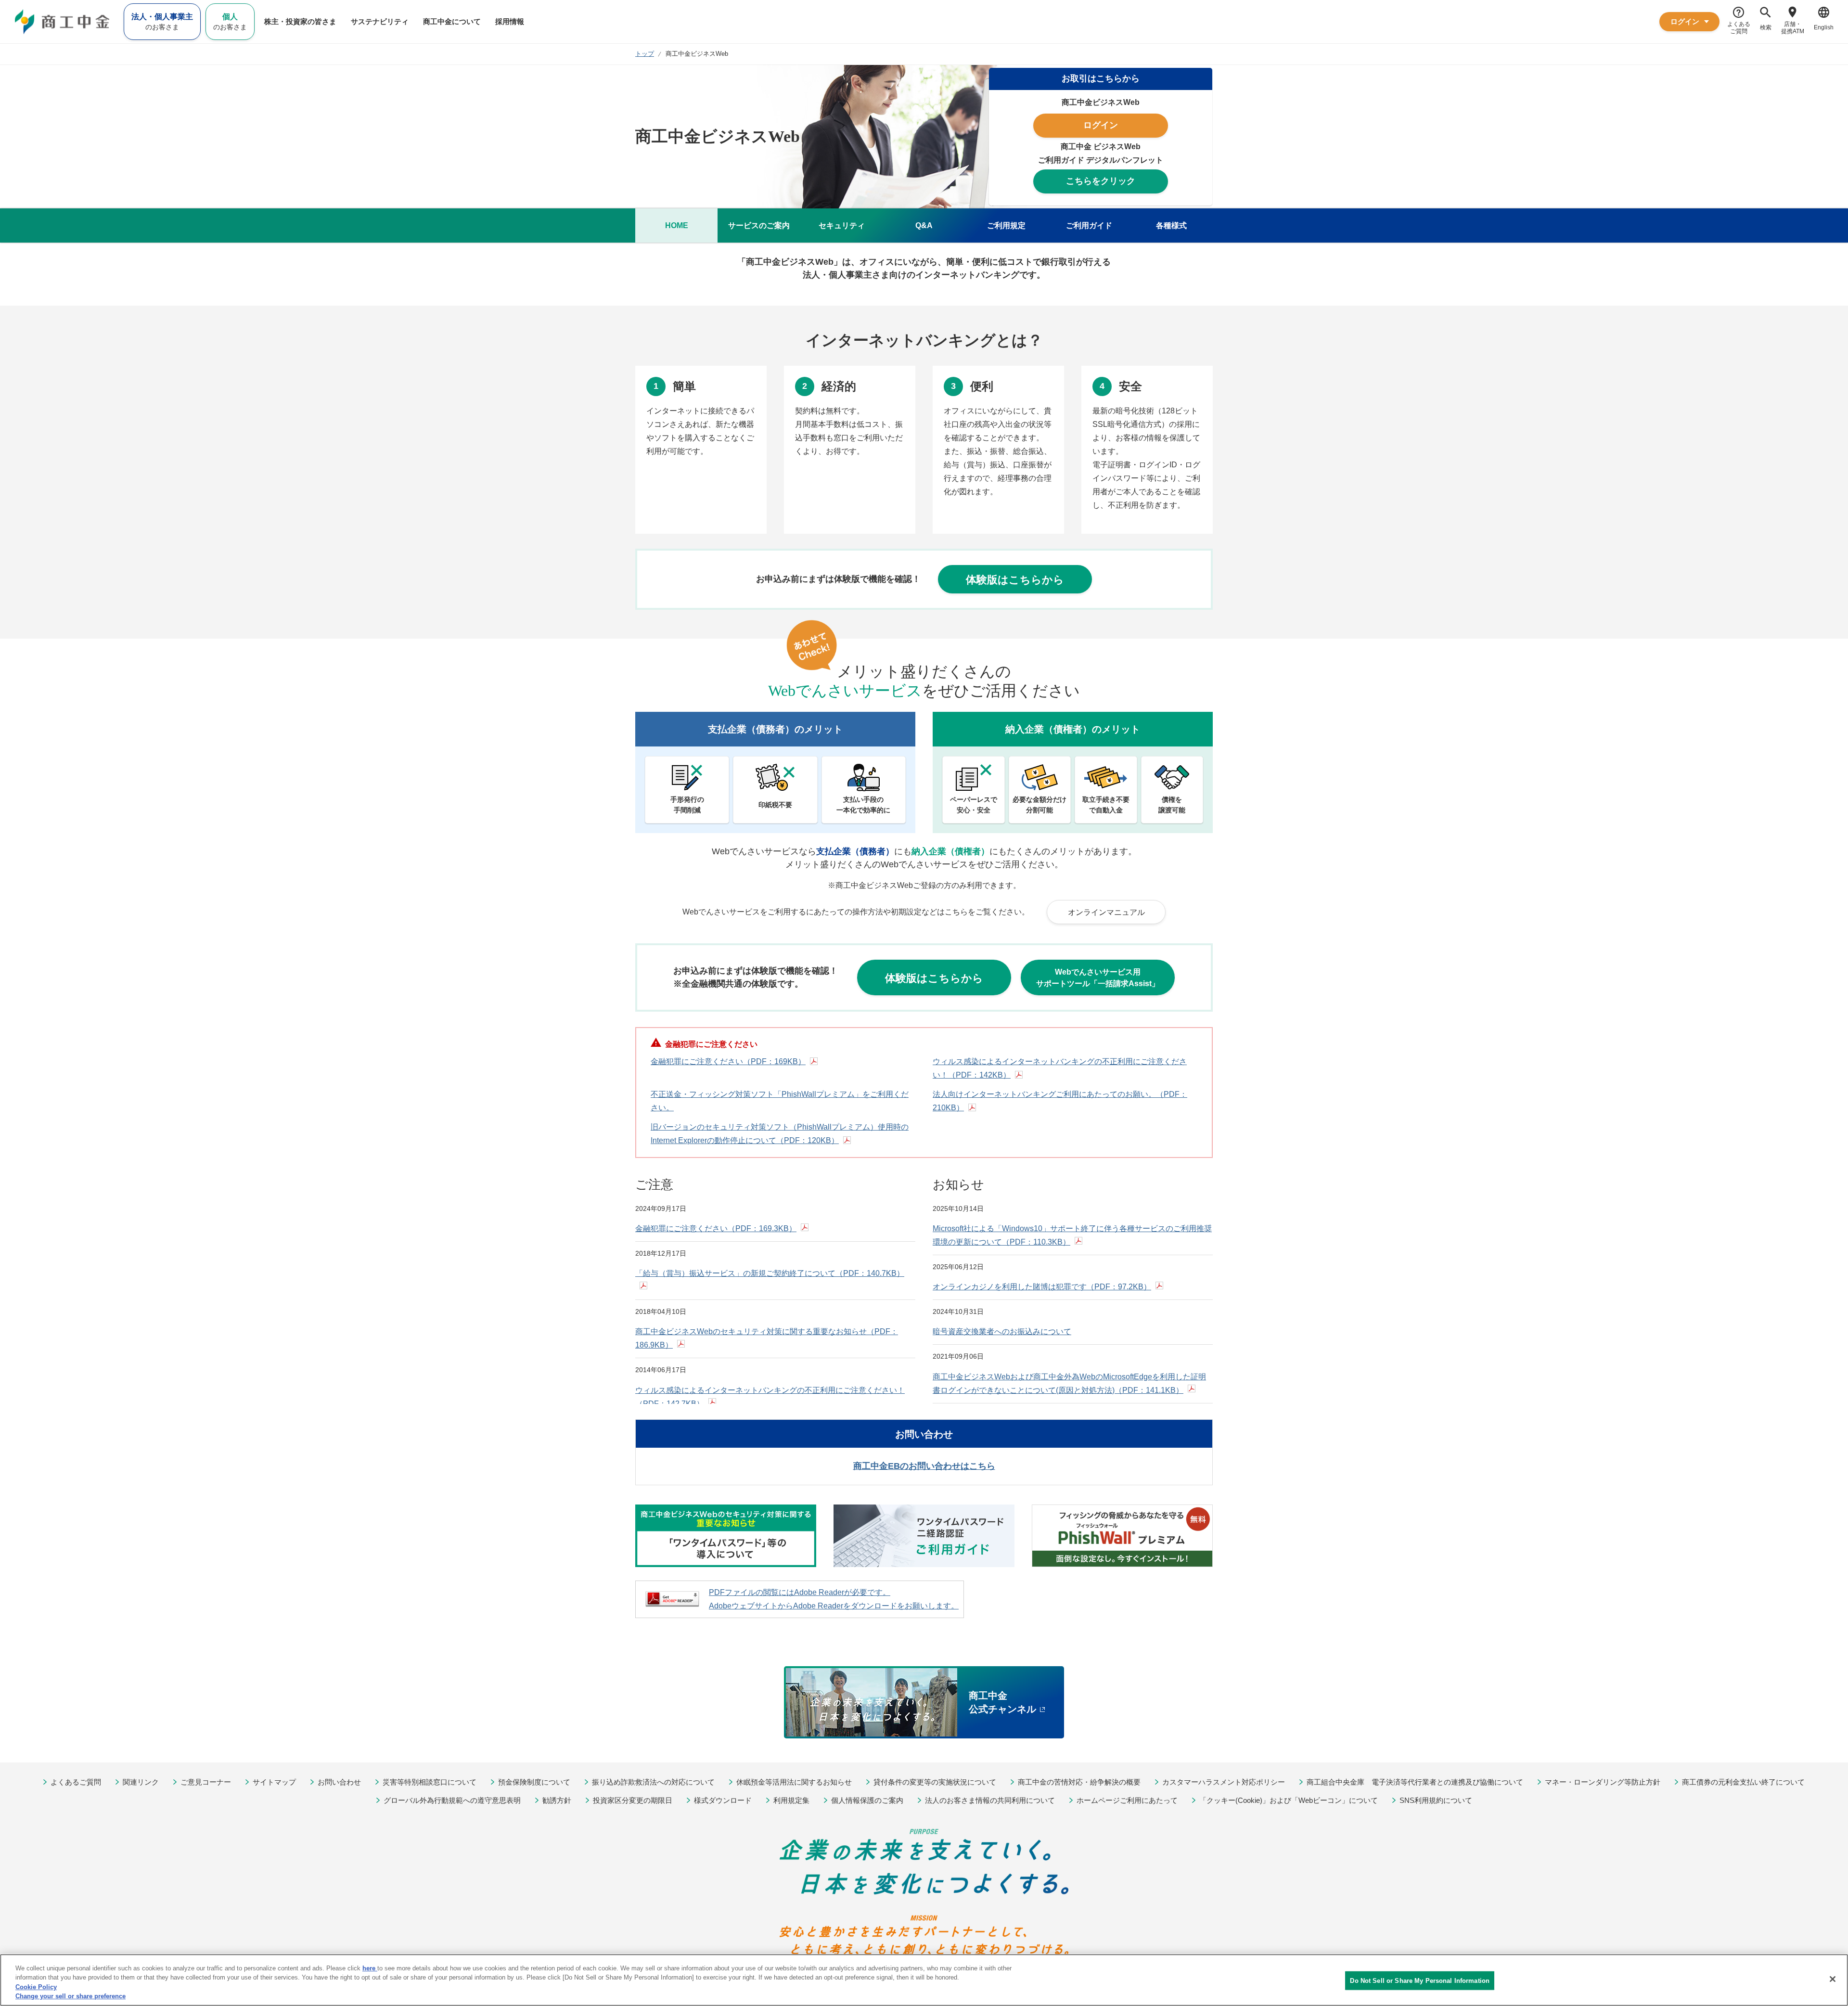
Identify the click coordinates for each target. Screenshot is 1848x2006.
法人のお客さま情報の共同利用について (990, 1800)
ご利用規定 (1006, 225)
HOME (677, 225)
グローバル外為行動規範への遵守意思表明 (452, 1800)
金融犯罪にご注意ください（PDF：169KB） (728, 1061)
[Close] (1833, 1979)
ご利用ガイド (1089, 225)
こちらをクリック (1101, 181)
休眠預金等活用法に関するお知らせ (794, 1782)
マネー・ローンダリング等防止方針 (1603, 1782)
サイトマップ (274, 1782)
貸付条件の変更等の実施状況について (935, 1782)
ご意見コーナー (206, 1782)
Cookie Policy (36, 1987)
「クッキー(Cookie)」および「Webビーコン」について (1289, 1800)
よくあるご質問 (76, 1782)
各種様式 (1171, 225)
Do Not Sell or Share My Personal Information (1420, 1981)
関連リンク (141, 1782)
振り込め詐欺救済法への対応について (653, 1782)
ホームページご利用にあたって (1127, 1800)
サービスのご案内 (759, 225)
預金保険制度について (534, 1782)
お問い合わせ (339, 1782)
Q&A (924, 225)
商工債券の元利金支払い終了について (1743, 1782)
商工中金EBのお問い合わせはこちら (924, 1466)
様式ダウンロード (723, 1800)
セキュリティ (842, 225)
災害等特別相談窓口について (430, 1782)
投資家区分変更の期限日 (633, 1800)
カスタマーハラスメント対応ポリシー (1224, 1782)
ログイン (1101, 125)
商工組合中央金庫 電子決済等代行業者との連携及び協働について (1415, 1782)
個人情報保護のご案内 (867, 1800)
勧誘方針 (557, 1800)
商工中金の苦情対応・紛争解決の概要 (1079, 1782)
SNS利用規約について (1436, 1800)
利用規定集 (791, 1800)
